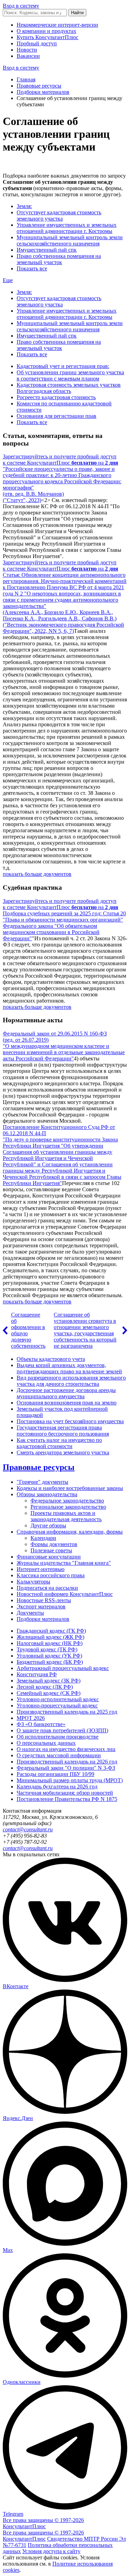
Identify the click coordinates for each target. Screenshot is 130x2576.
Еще (8, 280)
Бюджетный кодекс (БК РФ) (50, 1662)
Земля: (24, 206)
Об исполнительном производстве (58, 1737)
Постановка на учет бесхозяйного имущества (70, 1421)
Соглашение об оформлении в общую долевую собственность (28, 1330)
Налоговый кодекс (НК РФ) (50, 1643)
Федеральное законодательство (67, 1501)
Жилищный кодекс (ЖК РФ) (50, 1637)
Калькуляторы (33, 1582)
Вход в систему (21, 6)
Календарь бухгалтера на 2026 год (57, 1787)
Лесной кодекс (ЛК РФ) (45, 1687)
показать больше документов (37, 874)
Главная (26, 79)
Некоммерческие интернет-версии (57, 25)
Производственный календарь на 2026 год (67, 1762)
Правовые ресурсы (39, 86)
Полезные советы (51, 1550)
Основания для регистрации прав (57, 416)
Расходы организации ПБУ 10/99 (55, 1774)
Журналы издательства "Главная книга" (64, 1563)
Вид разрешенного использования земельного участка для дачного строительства (71, 1381)
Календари (43, 1538)
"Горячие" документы (42, 1482)
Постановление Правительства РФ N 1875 (67, 1799)
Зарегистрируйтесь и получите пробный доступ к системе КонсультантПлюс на (60, 460)
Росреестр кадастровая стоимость (56, 397)
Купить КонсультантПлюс (47, 37)
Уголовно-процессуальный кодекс (57, 1706)
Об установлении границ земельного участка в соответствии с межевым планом (70, 375)
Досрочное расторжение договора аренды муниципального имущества (66, 1393)
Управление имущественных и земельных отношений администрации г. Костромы (67, 228)
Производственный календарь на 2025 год (67, 1712)
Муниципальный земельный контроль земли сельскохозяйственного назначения (70, 240)
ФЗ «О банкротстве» (41, 1724)
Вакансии (28, 56)
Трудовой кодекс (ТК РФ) (47, 1649)
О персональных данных (46, 1743)
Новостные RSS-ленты (44, 1600)
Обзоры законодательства (47, 1494)
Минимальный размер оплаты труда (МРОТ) (70, 1780)
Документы (30, 1613)
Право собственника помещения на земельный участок (59, 259)
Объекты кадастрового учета (51, 1359)
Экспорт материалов (41, 1606)
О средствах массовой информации (59, 1755)
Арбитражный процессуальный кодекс (63, 1668)
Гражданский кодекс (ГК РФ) (51, 1631)
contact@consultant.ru (28, 1829)
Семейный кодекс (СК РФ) (49, 1693)
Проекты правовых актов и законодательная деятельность (66, 1516)
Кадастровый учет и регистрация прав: (63, 366)
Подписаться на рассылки (47, 1588)
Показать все (32, 268)
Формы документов (54, 1544)
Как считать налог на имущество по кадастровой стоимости (59, 1443)
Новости (27, 50)
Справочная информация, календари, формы (70, 1532)
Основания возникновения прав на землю (67, 1403)
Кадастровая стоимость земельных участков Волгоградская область (69, 388)
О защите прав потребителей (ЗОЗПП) (62, 1730)
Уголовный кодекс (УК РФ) (49, 1656)
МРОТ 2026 (31, 1718)
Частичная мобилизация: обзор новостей (65, 1793)
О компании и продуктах (46, 31)
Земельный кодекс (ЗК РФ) (49, 1681)
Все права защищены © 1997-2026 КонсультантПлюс (43, 2523)
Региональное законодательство (68, 1507)
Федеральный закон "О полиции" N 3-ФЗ (66, 1768)
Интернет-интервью (41, 1569)
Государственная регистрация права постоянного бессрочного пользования (63, 1431)
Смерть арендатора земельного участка (63, 1452)
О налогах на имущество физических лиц (66, 1749)
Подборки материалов (43, 92)
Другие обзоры (48, 1525)
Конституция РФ (37, 1674)
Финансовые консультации (49, 1557)
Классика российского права (51, 1575)
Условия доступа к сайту (51, 2551)
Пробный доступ (37, 43)
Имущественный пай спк (47, 250)
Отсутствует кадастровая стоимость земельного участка (59, 216)
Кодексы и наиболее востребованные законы (70, 1488)
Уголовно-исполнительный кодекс (58, 1699)
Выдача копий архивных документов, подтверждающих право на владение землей (69, 1368)
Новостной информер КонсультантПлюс (65, 1594)
